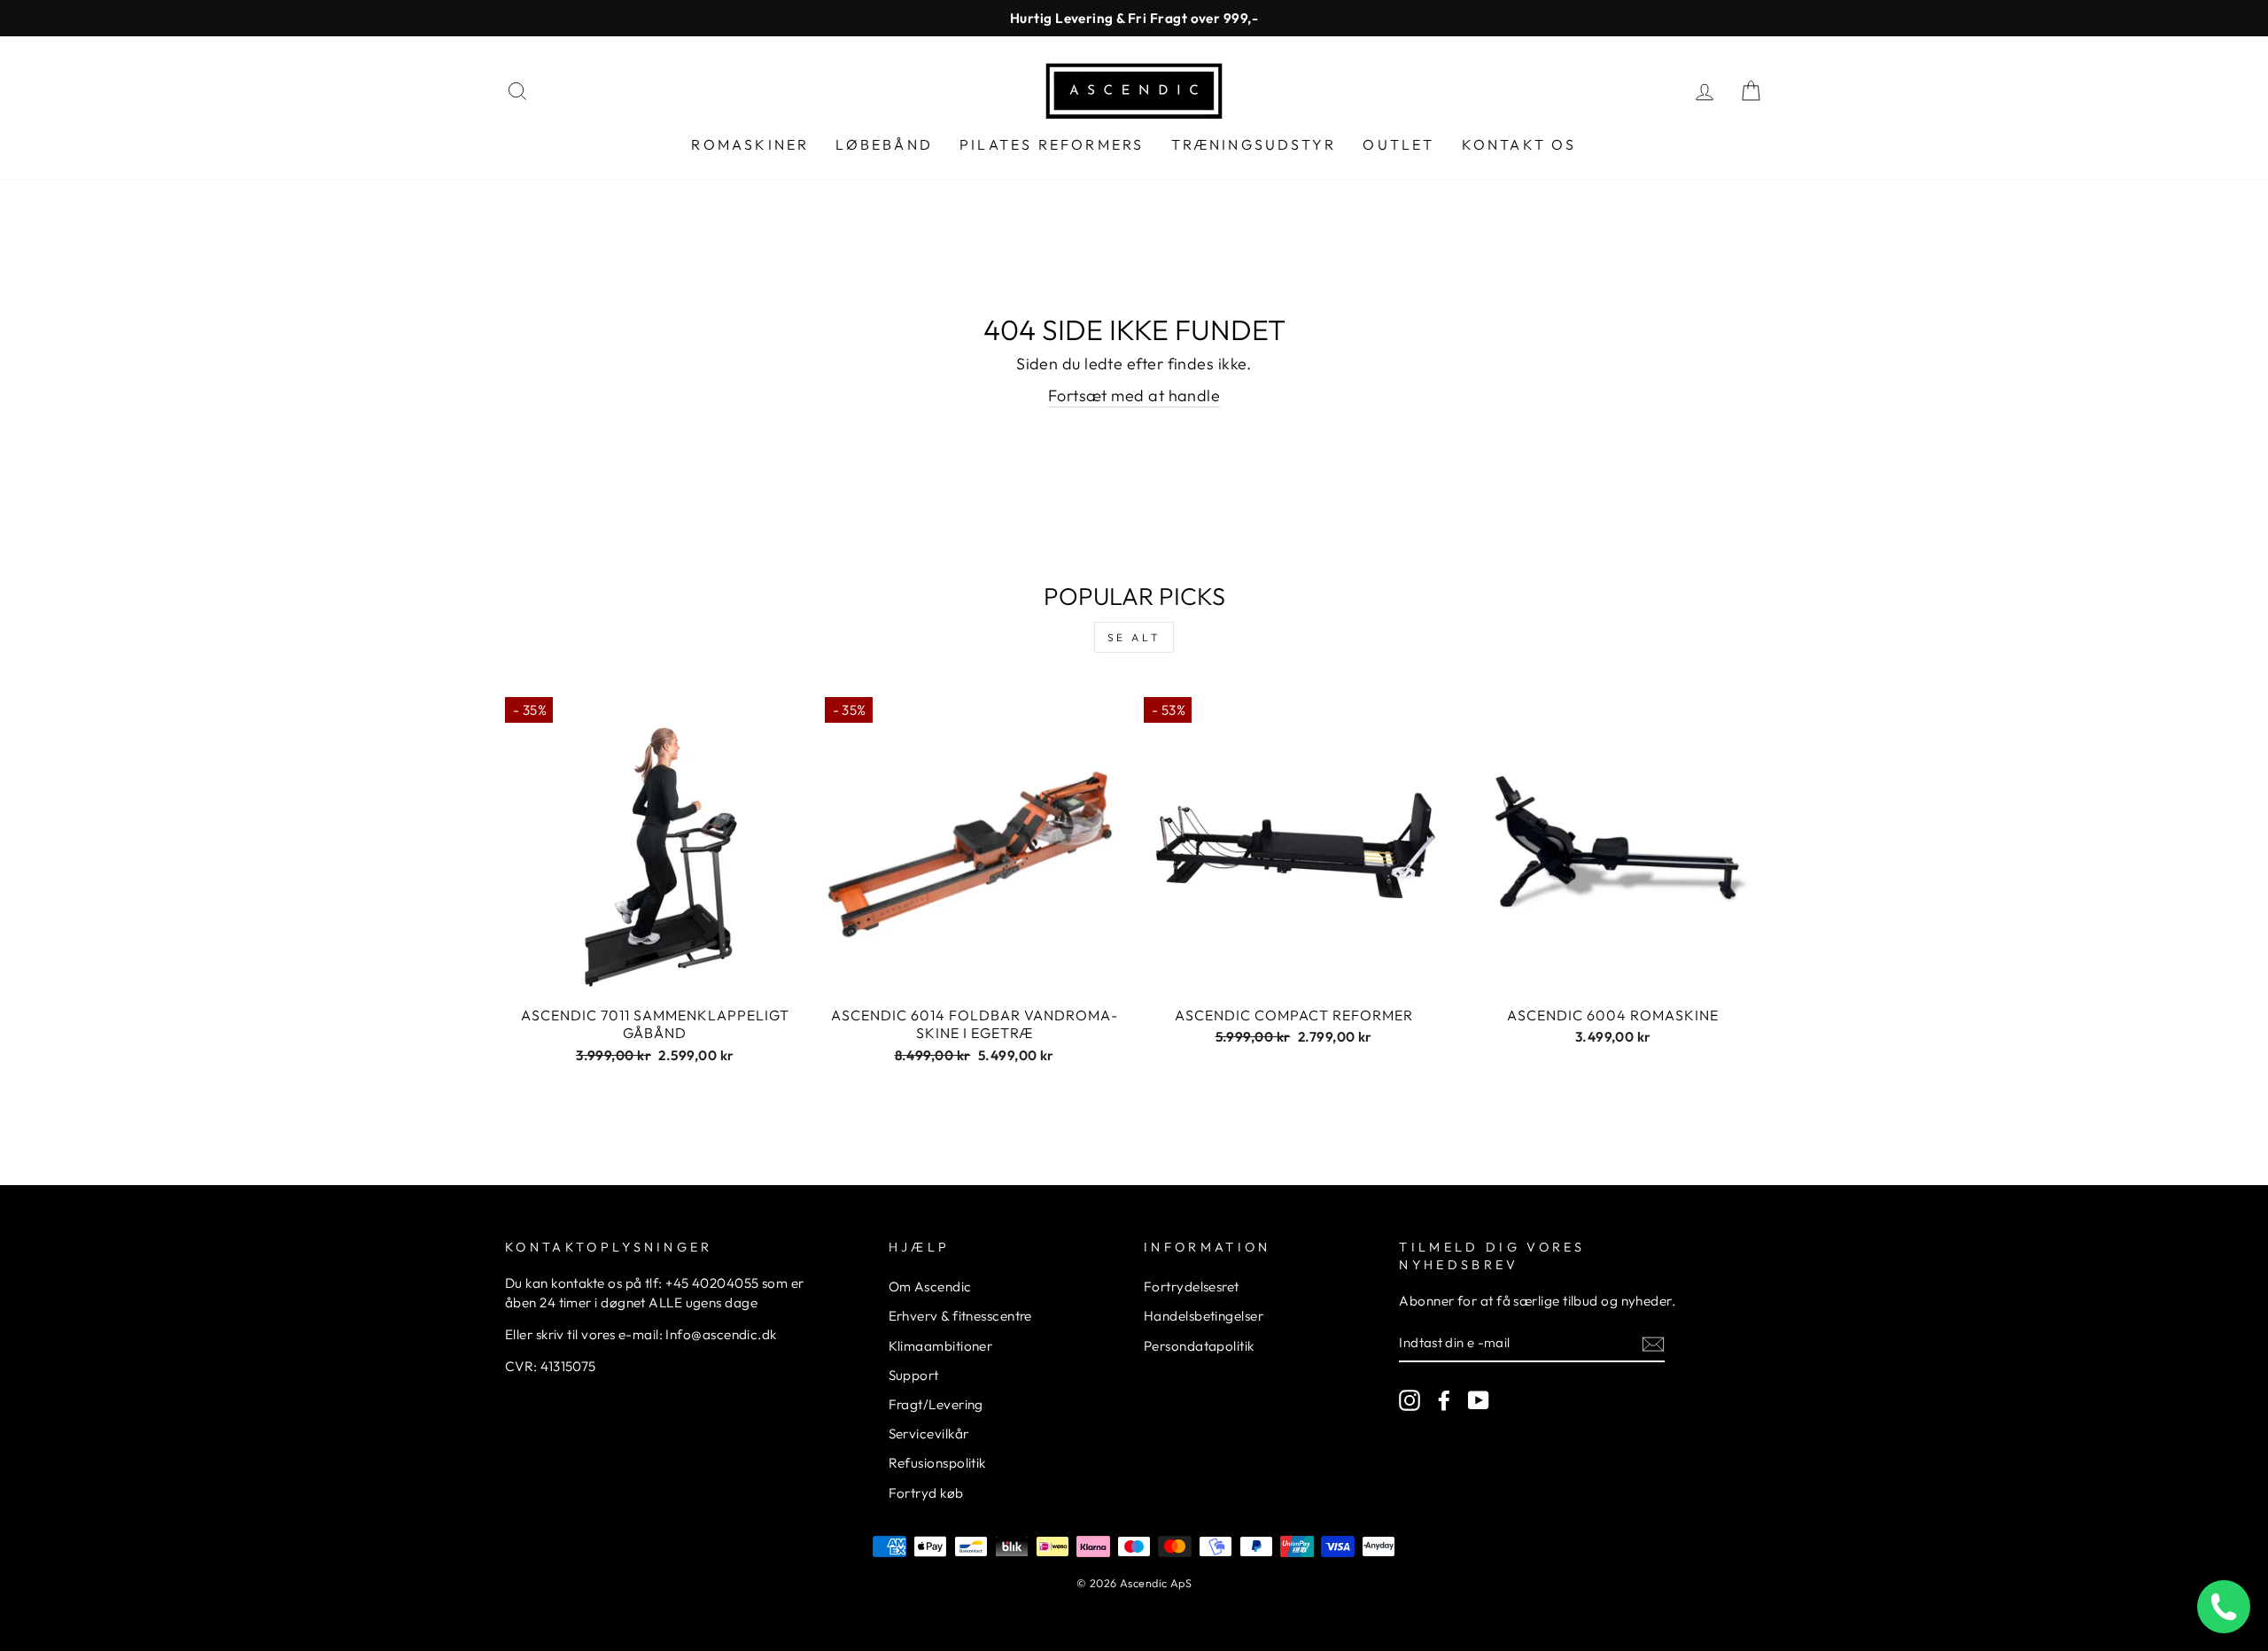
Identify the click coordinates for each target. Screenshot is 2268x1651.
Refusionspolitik (937, 1463)
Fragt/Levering (936, 1404)
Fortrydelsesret (1192, 1287)
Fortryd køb (926, 1493)
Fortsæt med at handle (1134, 395)
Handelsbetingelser (1204, 1316)
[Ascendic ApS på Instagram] (1410, 1399)
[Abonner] (1653, 1343)
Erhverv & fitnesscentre (960, 1316)
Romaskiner (750, 144)
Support (914, 1375)
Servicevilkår (929, 1434)
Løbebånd (884, 144)
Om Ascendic (930, 1287)
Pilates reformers (1052, 144)
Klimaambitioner (941, 1346)
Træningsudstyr (1254, 144)
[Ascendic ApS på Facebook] (1444, 1399)
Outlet (1398, 144)
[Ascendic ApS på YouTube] (1479, 1399)
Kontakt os (1519, 144)
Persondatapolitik (1199, 1346)
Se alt (1134, 637)
